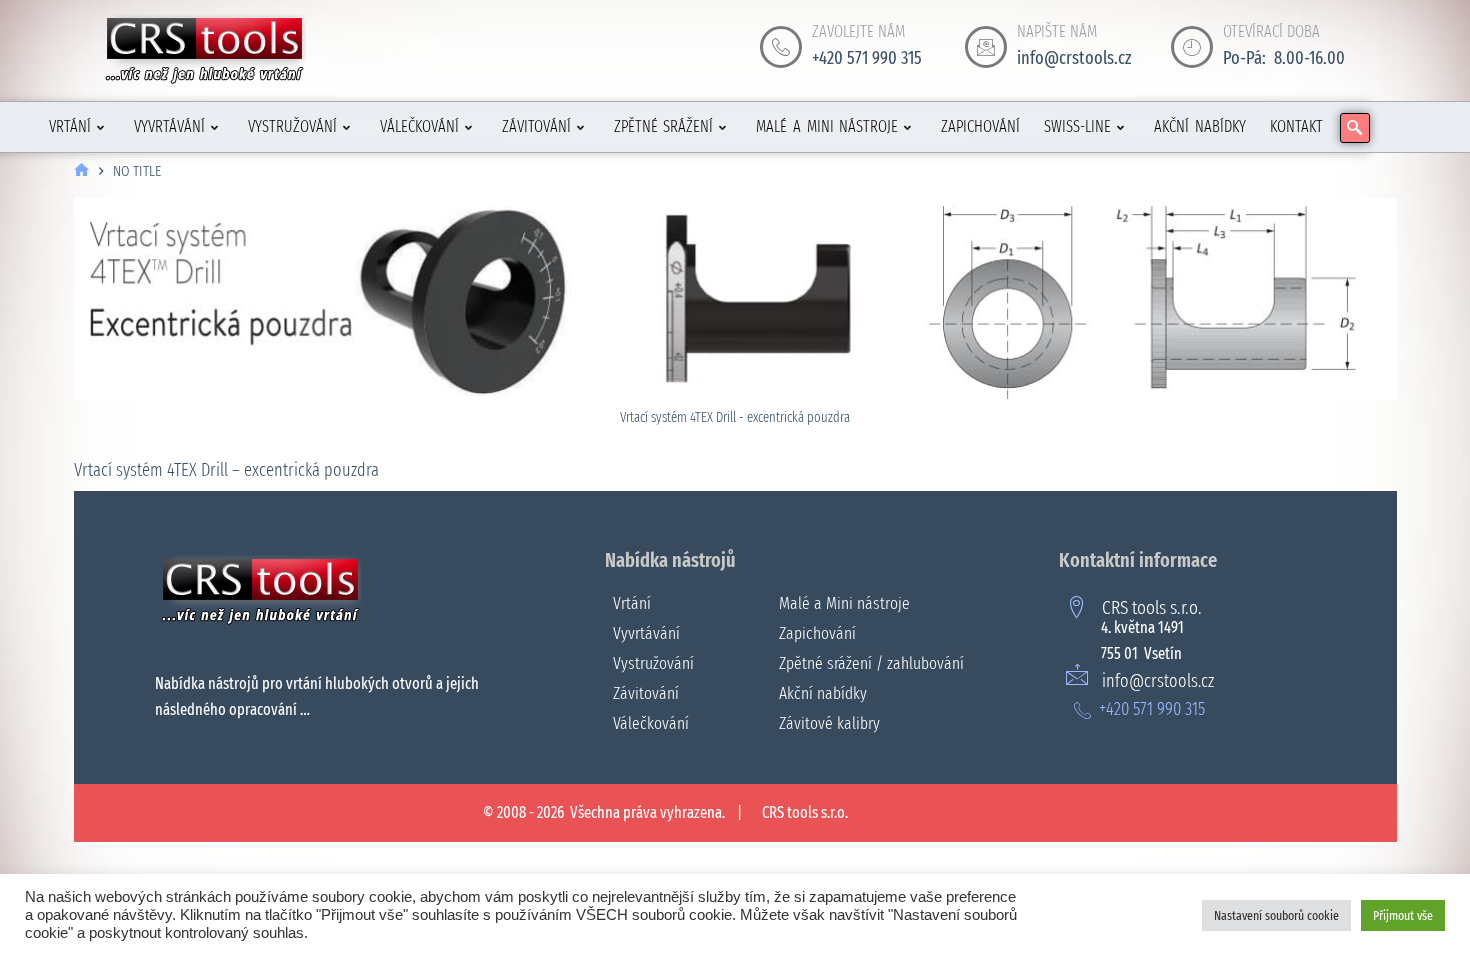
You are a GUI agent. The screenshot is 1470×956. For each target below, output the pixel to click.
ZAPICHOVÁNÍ (980, 126)
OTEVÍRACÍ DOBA (1271, 31)
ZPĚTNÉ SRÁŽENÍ (664, 126)
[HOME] (81, 171)
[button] (1355, 128)
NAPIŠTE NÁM (1057, 31)
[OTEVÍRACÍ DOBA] (1192, 47)
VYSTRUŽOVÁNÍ (292, 126)
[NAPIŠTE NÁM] (986, 47)
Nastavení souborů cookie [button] (1276, 915)
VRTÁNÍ (70, 126)
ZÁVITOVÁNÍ (536, 126)
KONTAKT (1296, 126)
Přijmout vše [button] (1403, 915)
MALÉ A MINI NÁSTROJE (827, 126)
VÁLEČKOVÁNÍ (419, 126)
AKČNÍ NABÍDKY (1200, 126)
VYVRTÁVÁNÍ (169, 126)
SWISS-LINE (1077, 126)
